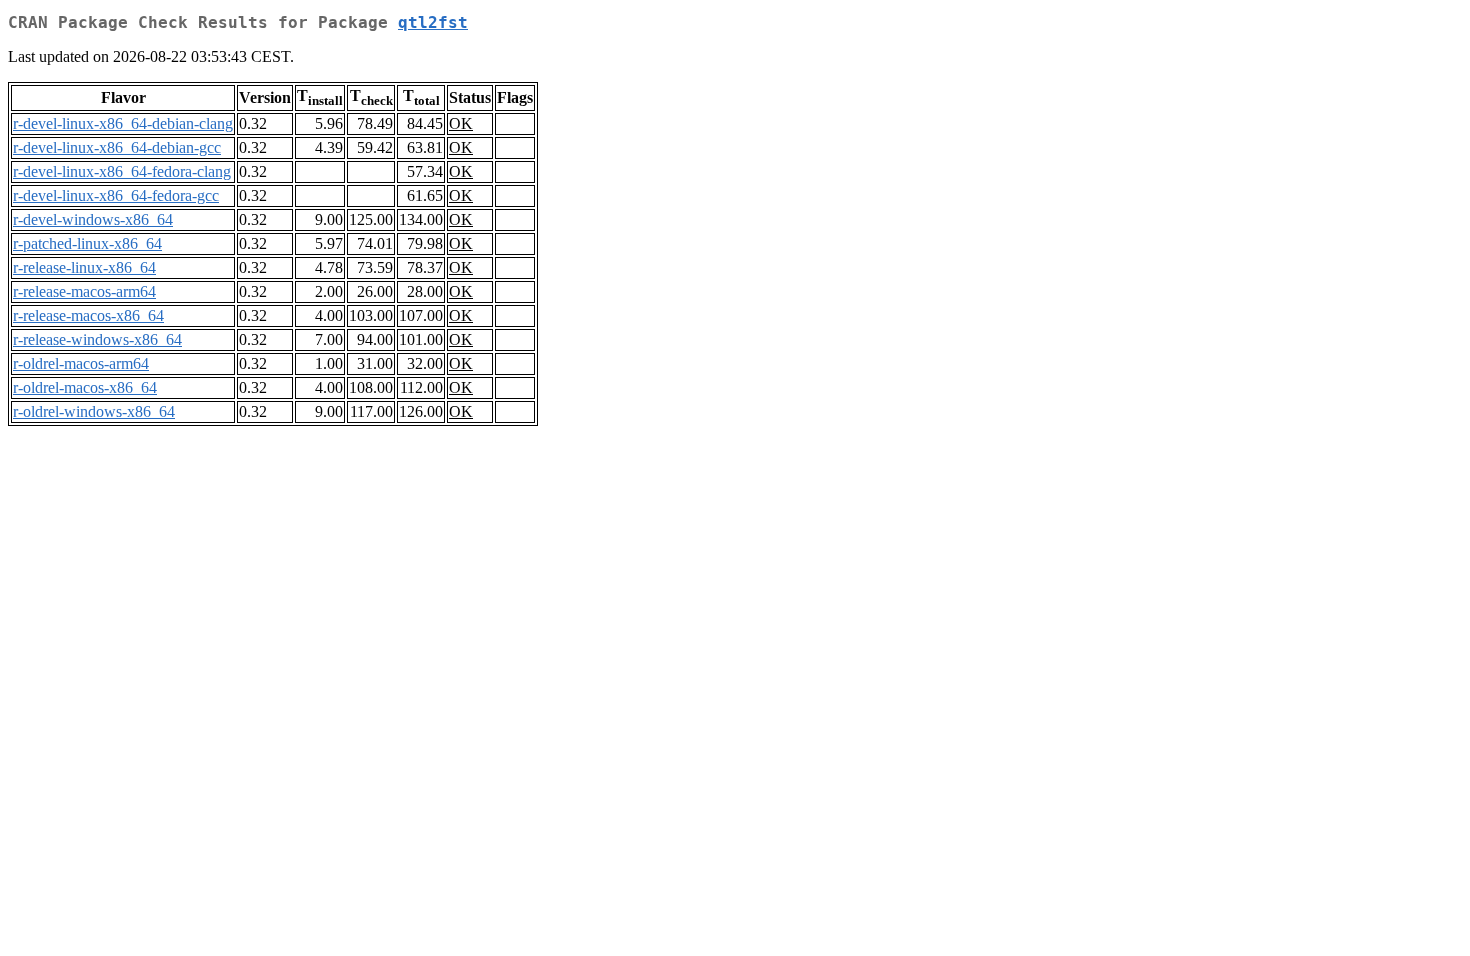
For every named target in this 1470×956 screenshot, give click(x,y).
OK (461, 123)
